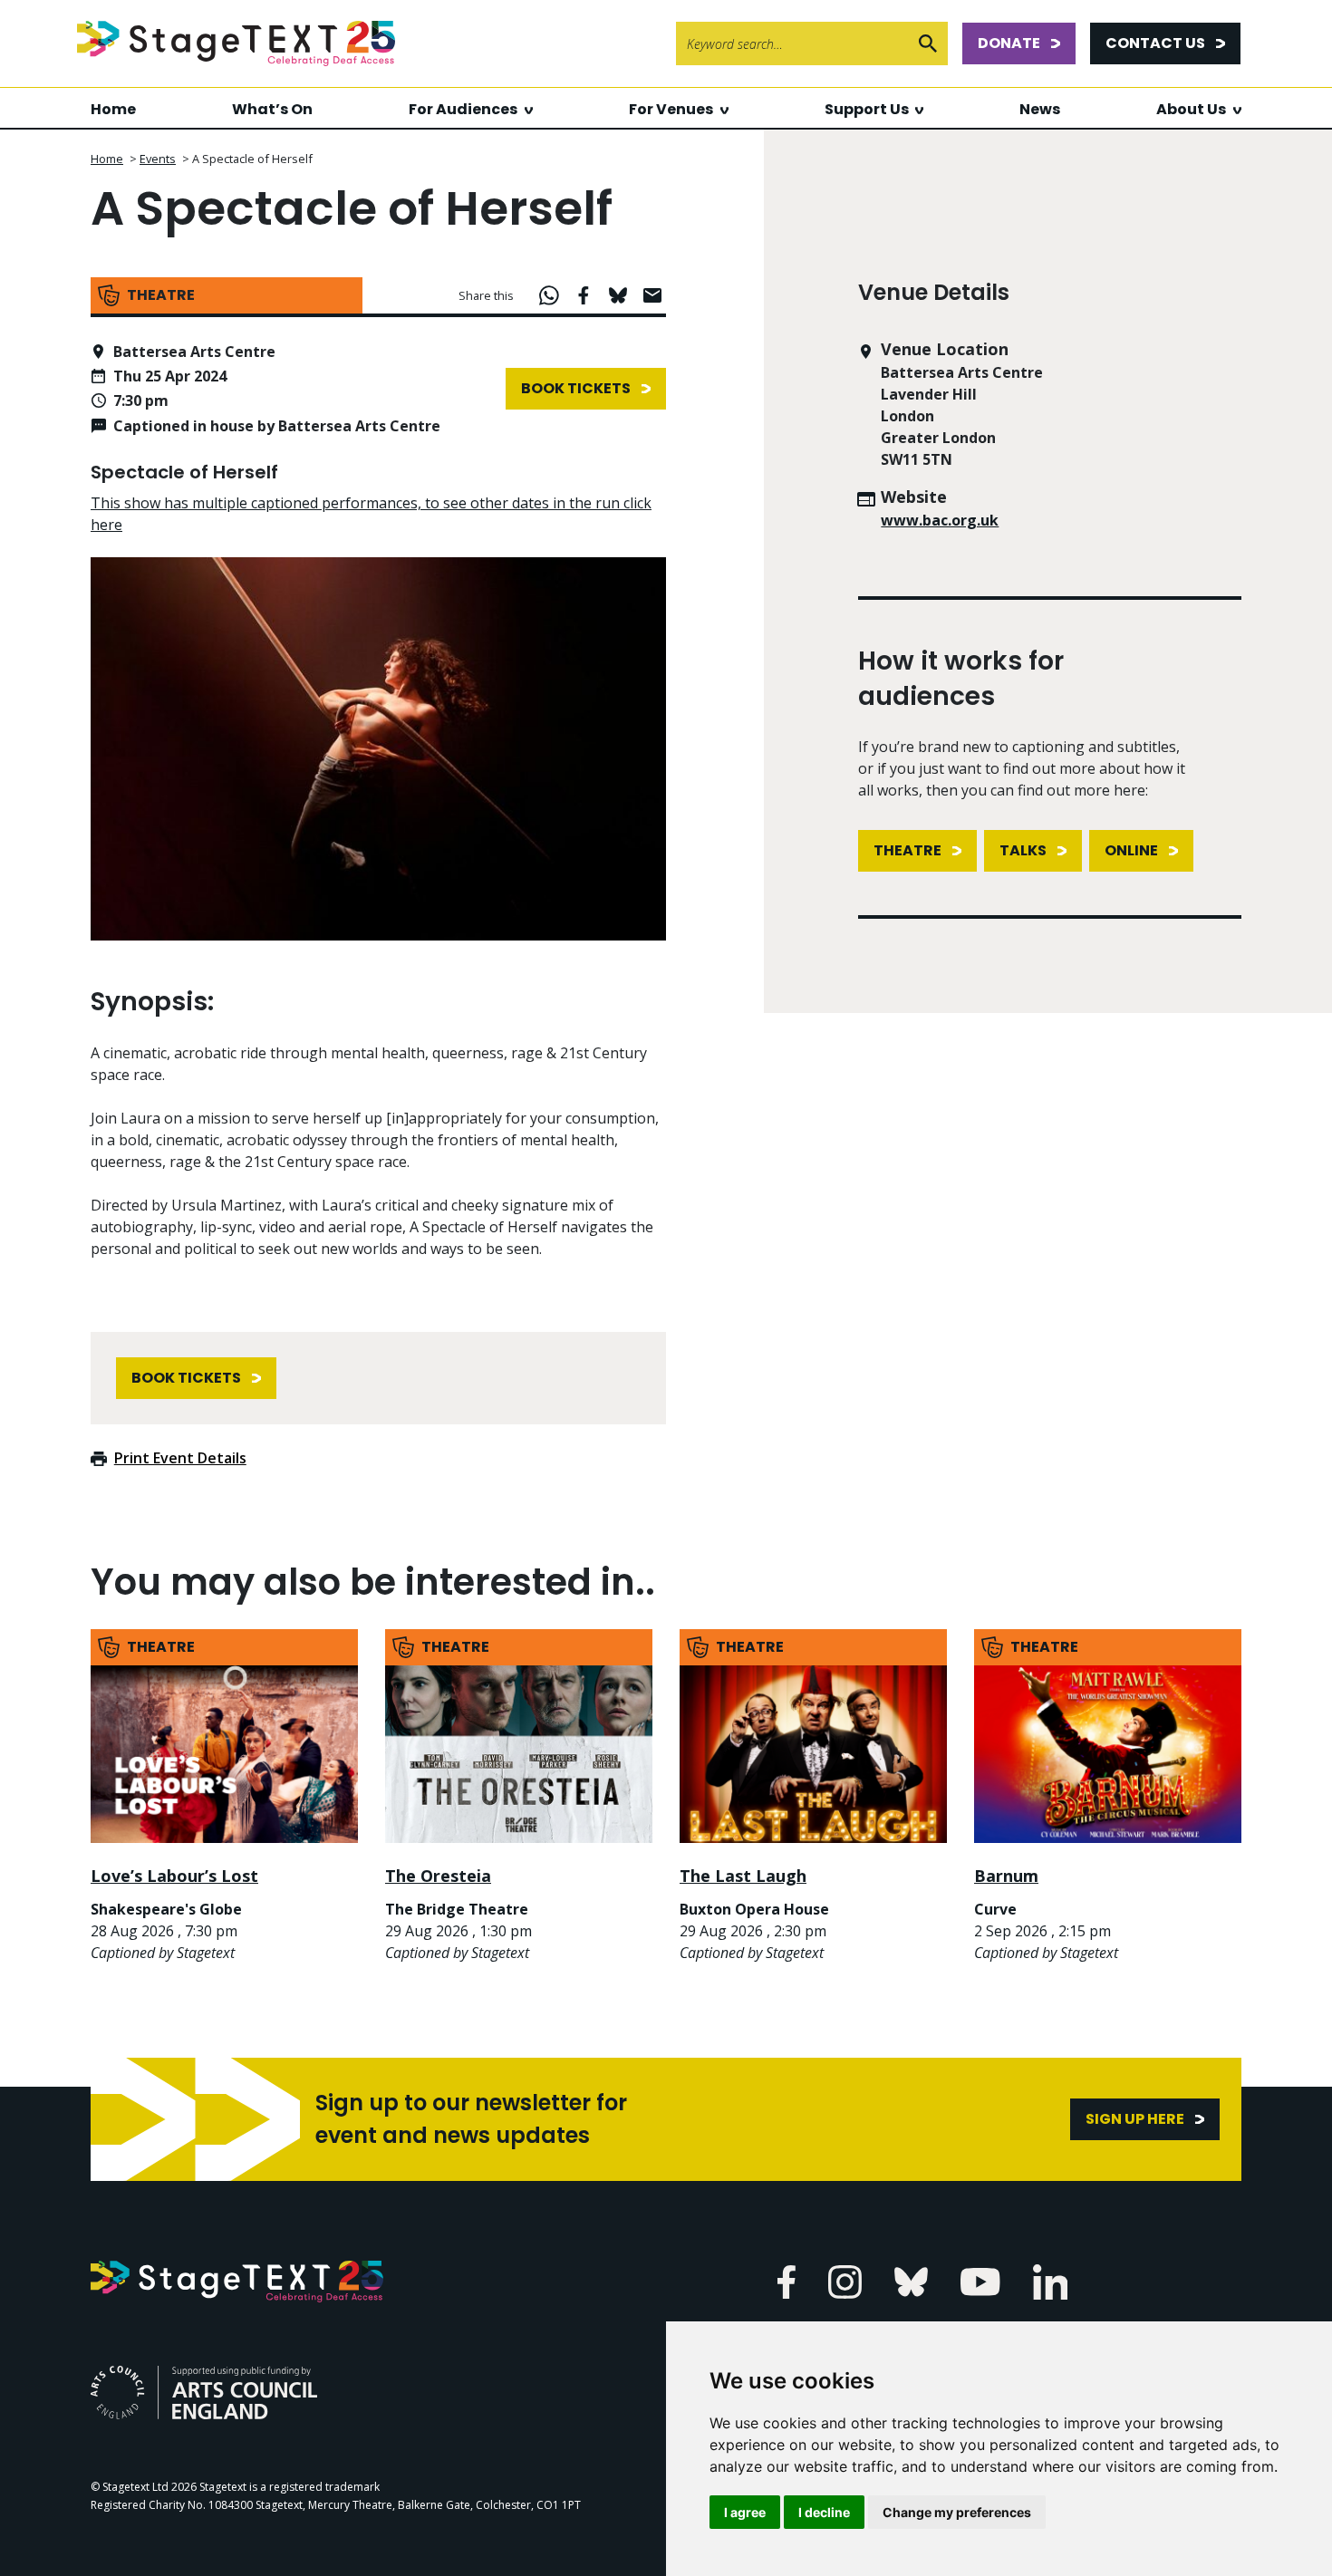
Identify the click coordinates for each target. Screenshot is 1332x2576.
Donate (1009, 43)
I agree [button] (745, 2512)
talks (1023, 850)
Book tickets (576, 388)
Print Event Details (180, 1458)
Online (1131, 850)
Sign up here (1135, 2119)
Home (113, 109)
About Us (1191, 109)
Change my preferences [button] (957, 2512)
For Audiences (463, 109)
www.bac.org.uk (940, 520)
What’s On (272, 109)
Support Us (867, 109)
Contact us (1155, 43)
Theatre (907, 850)
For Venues (671, 109)
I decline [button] (824, 2512)
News (1040, 109)
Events (158, 159)
